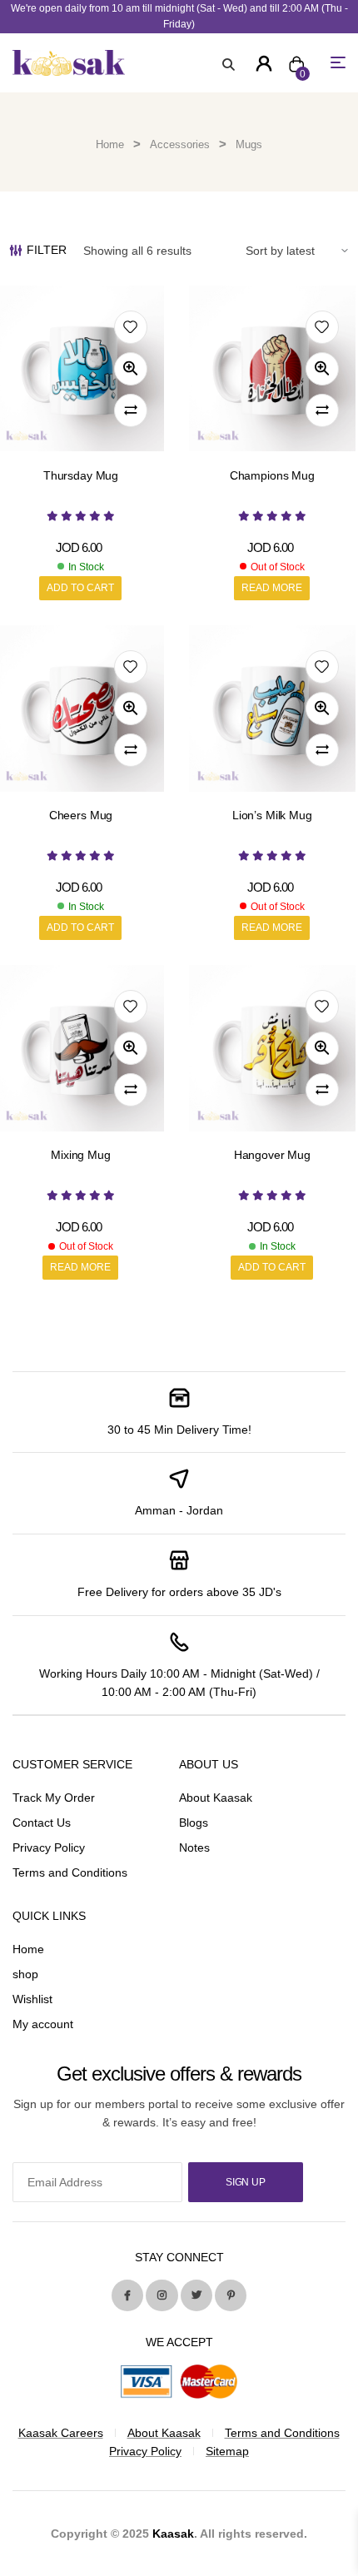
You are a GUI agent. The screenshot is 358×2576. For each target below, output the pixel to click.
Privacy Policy (49, 1847)
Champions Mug (272, 475)
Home (110, 144)
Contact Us (42, 1823)
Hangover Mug (272, 1155)
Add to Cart (80, 588)
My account (43, 2024)
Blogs (194, 1823)
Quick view (131, 369)
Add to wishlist (131, 327)
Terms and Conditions (70, 1872)
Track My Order (54, 1798)
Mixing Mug (81, 1155)
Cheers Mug (81, 815)
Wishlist (32, 1999)
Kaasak (173, 2534)
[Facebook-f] (127, 2295)
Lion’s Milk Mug (272, 815)
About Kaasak (216, 1798)
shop (25, 1974)
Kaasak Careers (61, 2433)
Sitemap (227, 2451)
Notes (194, 1847)
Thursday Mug (81, 475)
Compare (131, 410)
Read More (272, 588)
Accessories (180, 144)
